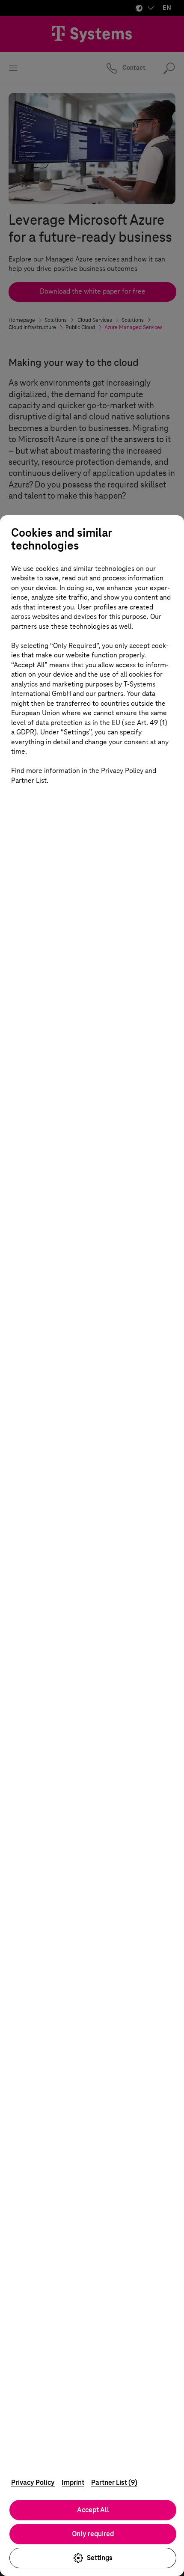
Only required (93, 2534)
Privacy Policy (33, 2482)
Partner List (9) (114, 2482)
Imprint (73, 2482)
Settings (100, 2558)
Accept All (93, 2510)
